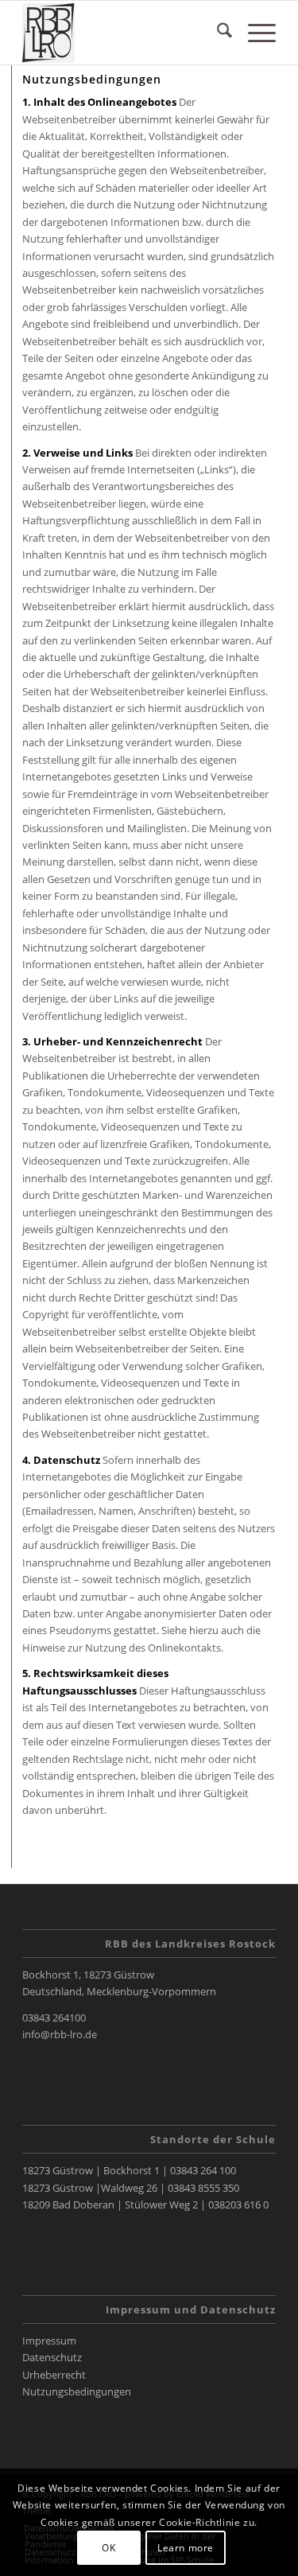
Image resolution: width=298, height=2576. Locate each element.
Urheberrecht (54, 2375)
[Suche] (217, 33)
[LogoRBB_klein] (124, 33)
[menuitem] (217, 33)
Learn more (186, 2548)
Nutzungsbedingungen (77, 2391)
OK (108, 2548)
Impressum (49, 2341)
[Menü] (254, 33)
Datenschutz (52, 2357)
